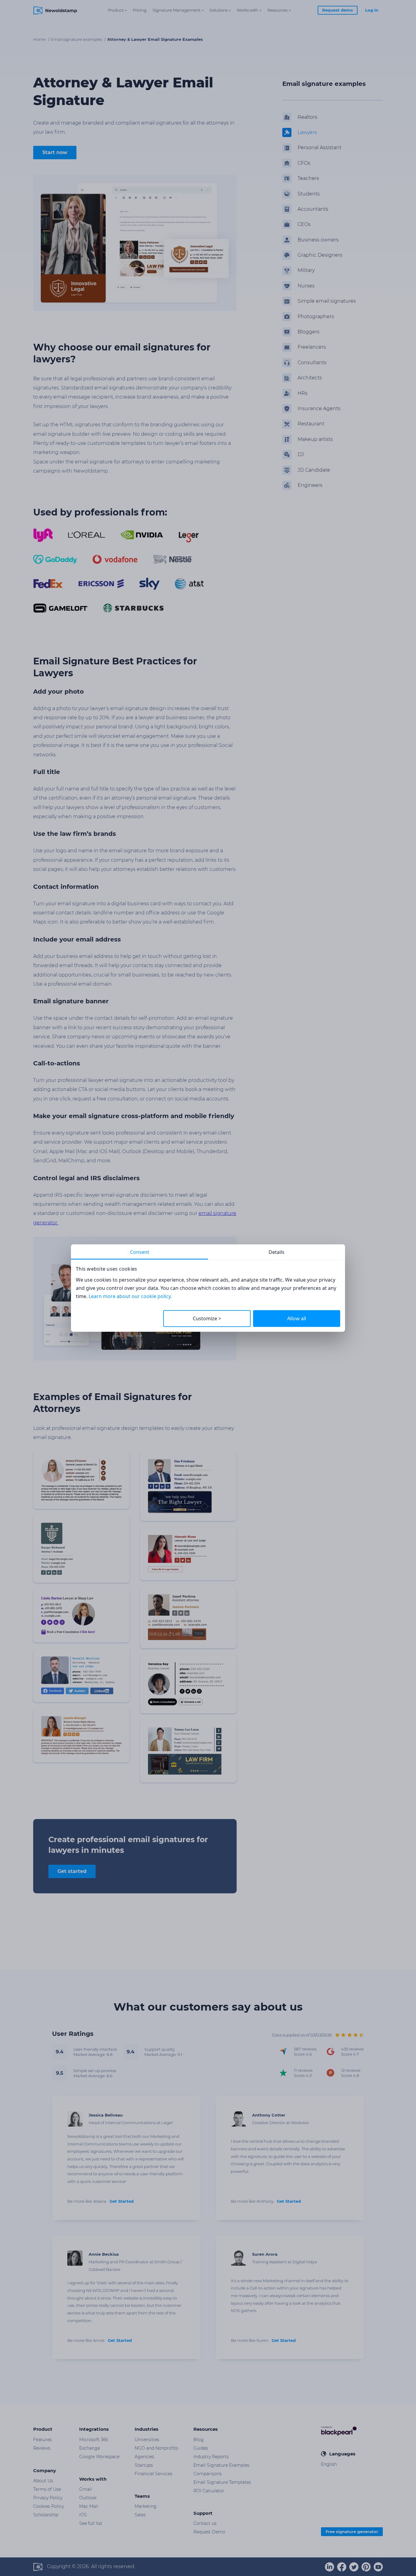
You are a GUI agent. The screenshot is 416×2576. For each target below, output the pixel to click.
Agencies (144, 2457)
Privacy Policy (48, 2498)
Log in (372, 10)
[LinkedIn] (330, 2567)
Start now (55, 152)
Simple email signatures (327, 301)
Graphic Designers (320, 255)
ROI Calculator (209, 2491)
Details (277, 1252)
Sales (140, 2515)
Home (40, 39)
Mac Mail (89, 2506)
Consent (140, 1252)
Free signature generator (352, 2532)
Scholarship (46, 2515)
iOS (83, 2515)
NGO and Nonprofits (156, 2448)
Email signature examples (77, 39)
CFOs (304, 163)
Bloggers (308, 332)
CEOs (304, 224)
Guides (201, 2448)
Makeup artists (315, 439)
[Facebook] (342, 2567)
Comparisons (208, 2474)
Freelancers (312, 347)
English (329, 2464)
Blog (199, 2440)
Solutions (219, 10)
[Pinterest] (366, 2567)
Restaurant (311, 424)
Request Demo (209, 2532)
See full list (91, 2523)
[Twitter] (354, 2567)
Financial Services (153, 2474)
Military (306, 271)
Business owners (318, 240)
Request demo (338, 10)
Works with (247, 10)
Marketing (146, 2506)
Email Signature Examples (221, 2465)
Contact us (205, 2523)
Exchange (90, 2448)
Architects (310, 378)
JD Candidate (314, 470)
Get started (72, 1871)
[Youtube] (378, 2567)
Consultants (312, 362)
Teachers (308, 178)
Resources (277, 10)
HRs (303, 393)
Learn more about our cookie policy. (130, 1296)
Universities (147, 2440)
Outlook (88, 2498)
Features (42, 2440)
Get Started (122, 2201)
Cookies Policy (49, 2506)
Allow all (297, 1318)
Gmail (86, 2489)
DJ (301, 454)
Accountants (313, 209)
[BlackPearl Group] (339, 2431)
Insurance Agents (319, 408)
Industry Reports (211, 2457)
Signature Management (176, 10)
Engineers (310, 485)
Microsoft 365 (94, 2440)
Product (116, 10)
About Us (43, 2481)
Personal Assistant (319, 148)
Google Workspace (99, 2457)
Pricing (140, 10)
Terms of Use (47, 2489)
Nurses (306, 286)
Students (309, 194)
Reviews (42, 2448)
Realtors (307, 117)
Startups (144, 2465)
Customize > (207, 1318)
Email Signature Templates (222, 2482)
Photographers (316, 317)
